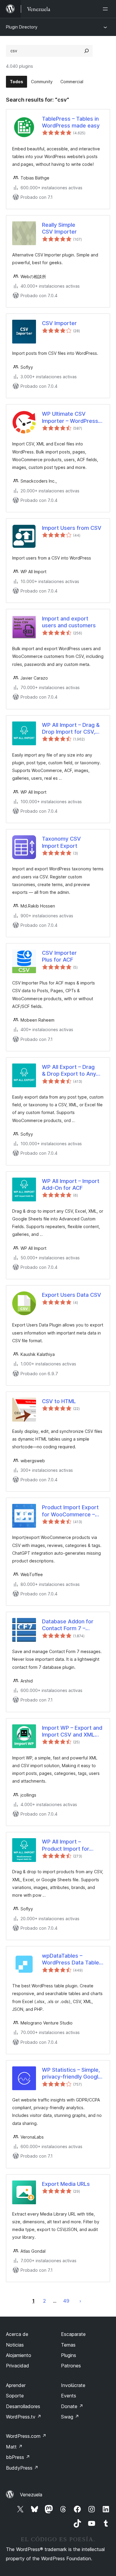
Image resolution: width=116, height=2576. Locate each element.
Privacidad (18, 2366)
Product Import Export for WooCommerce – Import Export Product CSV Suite (70, 1511)
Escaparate (73, 2334)
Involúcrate (73, 2385)
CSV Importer (59, 323)
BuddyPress (22, 2468)
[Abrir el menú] (106, 9)
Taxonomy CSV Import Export (61, 842)
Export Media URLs (66, 2184)
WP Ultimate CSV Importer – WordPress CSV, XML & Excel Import (70, 417)
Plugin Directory (22, 27)
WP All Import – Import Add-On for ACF (71, 1184)
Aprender (16, 2385)
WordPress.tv (24, 2417)
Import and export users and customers (69, 622)
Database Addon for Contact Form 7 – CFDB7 (68, 1625)
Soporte (15, 2396)
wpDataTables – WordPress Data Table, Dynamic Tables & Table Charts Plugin (72, 1959)
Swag (70, 2417)
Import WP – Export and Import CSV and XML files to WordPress (72, 1731)
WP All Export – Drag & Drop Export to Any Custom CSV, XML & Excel (69, 1071)
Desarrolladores (23, 2406)
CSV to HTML (59, 1401)
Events (69, 2396)
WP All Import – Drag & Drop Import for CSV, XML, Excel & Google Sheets (71, 729)
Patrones (71, 2366)
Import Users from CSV (72, 528)
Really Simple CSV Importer (59, 228)
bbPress (18, 2457)
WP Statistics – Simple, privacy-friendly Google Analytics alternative (72, 2074)
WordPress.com (26, 2436)
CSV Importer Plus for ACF (59, 956)
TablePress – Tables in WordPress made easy (71, 122)
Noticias (15, 2345)
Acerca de (17, 2334)
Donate (72, 2406)
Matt (14, 2447)
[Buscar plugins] (87, 51)
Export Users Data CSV (72, 1295)
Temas (68, 2345)
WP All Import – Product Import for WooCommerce (66, 1845)
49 (66, 2301)
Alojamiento (19, 2355)
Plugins (69, 2355)
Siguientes (80, 2301)
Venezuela (31, 2495)
